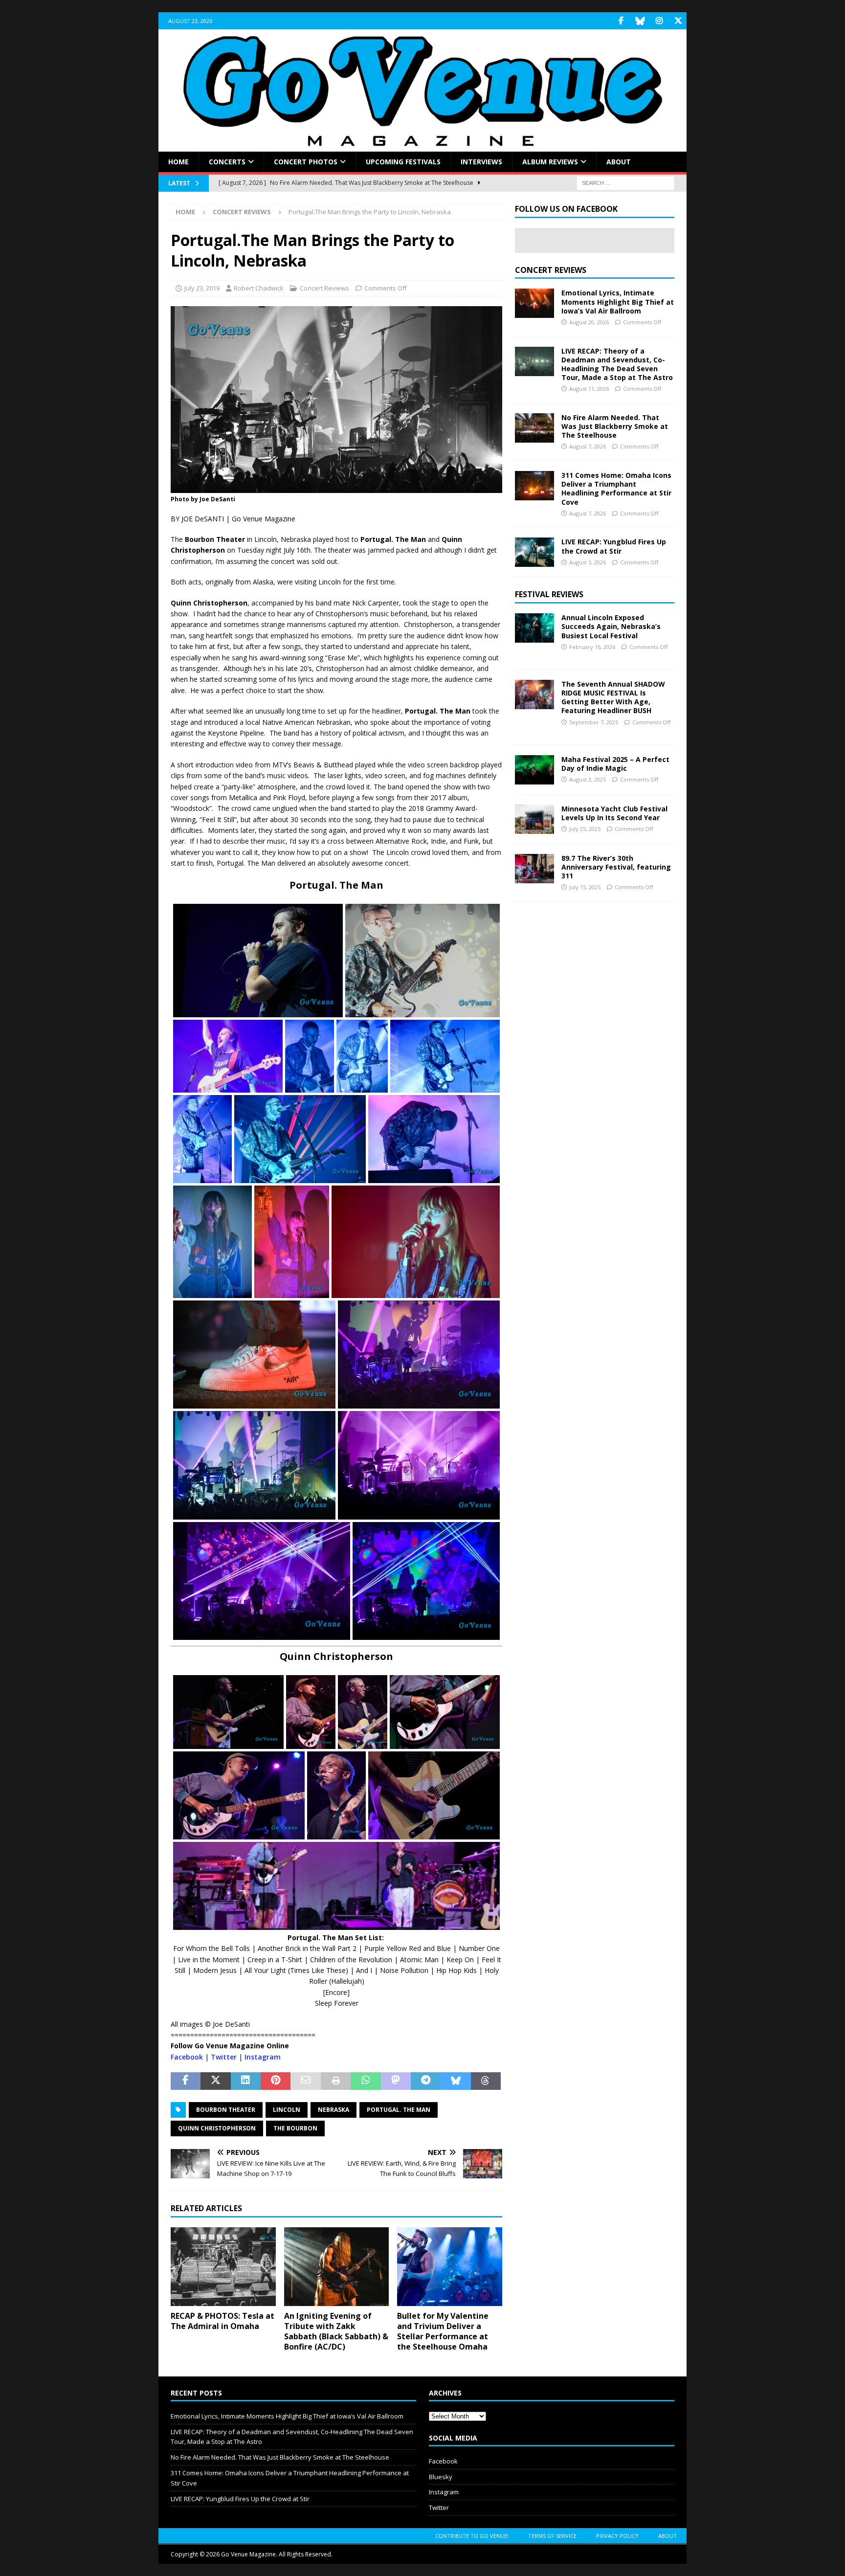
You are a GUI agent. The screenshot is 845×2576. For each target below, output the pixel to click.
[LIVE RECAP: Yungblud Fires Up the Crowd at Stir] (534, 552)
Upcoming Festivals (403, 162)
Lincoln (287, 2110)
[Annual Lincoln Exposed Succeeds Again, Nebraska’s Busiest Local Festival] (534, 628)
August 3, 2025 (588, 779)
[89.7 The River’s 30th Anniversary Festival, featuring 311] (534, 869)
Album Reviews (550, 162)
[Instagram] (659, 21)
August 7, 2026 (588, 446)
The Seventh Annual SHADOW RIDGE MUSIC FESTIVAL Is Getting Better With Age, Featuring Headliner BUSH (613, 697)
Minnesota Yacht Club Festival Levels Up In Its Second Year (614, 813)
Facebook (187, 2057)
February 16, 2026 (592, 647)
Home (178, 162)
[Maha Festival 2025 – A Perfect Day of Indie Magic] (534, 770)
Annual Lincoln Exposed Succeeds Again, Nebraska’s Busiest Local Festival (611, 626)
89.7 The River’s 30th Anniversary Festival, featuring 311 (616, 867)
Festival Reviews (549, 594)
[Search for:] (625, 183)
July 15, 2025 (585, 887)
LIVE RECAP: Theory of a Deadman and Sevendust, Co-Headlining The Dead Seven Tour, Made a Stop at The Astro (617, 364)
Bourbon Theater (226, 2110)
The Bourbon (295, 2128)
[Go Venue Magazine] (422, 146)
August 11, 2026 (589, 389)
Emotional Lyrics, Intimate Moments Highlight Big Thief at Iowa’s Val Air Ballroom (618, 302)
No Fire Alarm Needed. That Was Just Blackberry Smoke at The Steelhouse (615, 426)
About (619, 162)
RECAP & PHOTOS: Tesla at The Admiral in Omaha (222, 2321)
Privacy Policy (617, 2536)
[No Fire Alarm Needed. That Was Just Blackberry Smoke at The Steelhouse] (534, 428)
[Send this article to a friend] (305, 2081)
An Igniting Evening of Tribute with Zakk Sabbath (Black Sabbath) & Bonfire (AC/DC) (336, 2331)
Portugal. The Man (399, 2110)
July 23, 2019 (202, 288)
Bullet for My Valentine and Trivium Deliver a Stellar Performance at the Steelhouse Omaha (443, 2331)
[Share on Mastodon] (396, 2081)
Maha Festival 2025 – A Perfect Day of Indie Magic (615, 764)
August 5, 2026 (588, 562)
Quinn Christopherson (217, 2128)
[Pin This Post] (276, 2081)
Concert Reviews (324, 288)
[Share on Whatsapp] (366, 2081)
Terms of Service (552, 2536)
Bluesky (441, 2477)
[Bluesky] (640, 21)
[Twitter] (678, 21)
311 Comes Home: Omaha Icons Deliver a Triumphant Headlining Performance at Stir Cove (616, 489)
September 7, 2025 (594, 722)
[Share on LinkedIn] (246, 2081)
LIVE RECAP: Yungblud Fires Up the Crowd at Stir (614, 546)
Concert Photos (306, 162)
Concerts (227, 162)
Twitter (224, 2057)
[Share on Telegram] (426, 2081)
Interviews (481, 162)
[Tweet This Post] (215, 2081)
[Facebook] (621, 21)
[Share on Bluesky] (456, 2081)
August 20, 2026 (589, 322)
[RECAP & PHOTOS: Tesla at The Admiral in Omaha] (223, 2267)
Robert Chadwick (259, 288)
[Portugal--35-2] (336, 487)
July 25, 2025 (585, 829)
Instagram (263, 2057)
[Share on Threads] (486, 2081)
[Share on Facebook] (186, 2081)
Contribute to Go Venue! (472, 2536)
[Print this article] (336, 2081)
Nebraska (334, 2110)
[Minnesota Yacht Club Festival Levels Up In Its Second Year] (534, 819)
